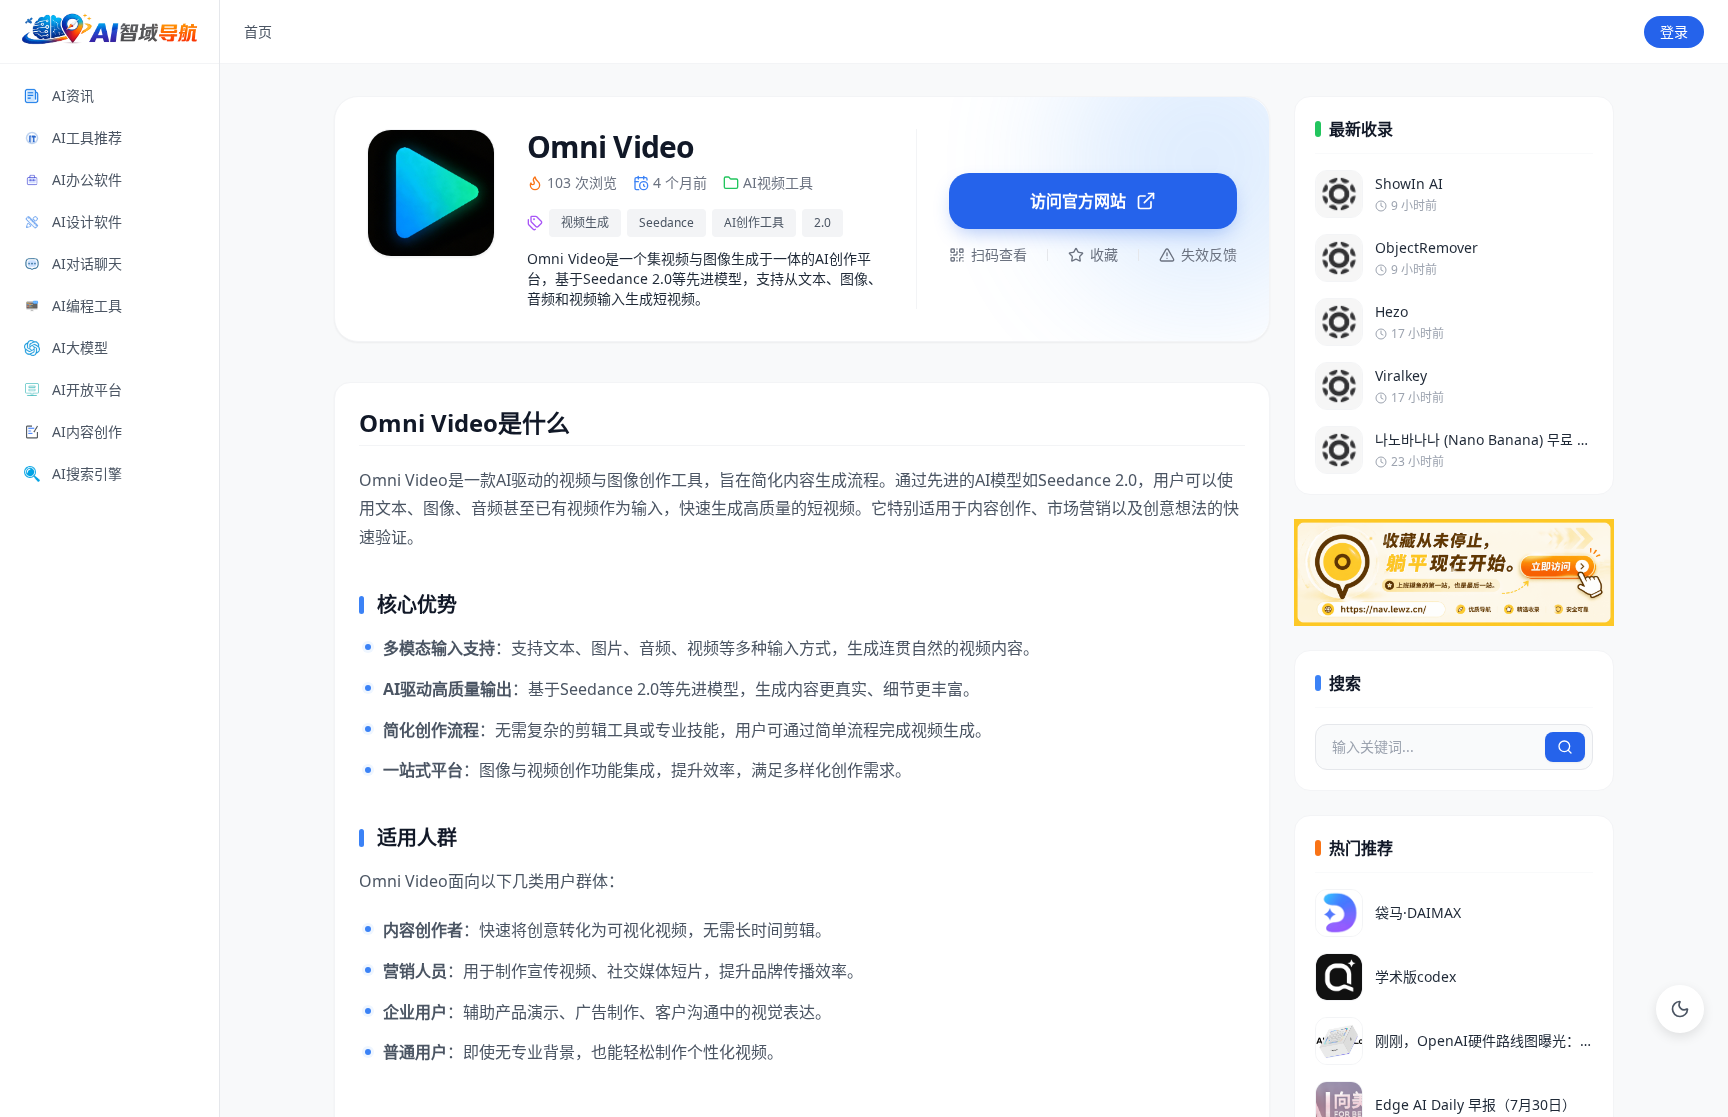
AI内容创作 (87, 431)
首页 (258, 31)
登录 (1674, 31)
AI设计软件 (87, 221)
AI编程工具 (87, 305)
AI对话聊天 (87, 263)
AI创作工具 (754, 222)
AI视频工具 (778, 182)
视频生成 (585, 222)
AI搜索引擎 (87, 473)
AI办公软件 (87, 179)
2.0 (822, 222)
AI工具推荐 (87, 137)
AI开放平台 (87, 389)
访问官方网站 (1078, 201)
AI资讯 (73, 95)
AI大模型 (80, 347)
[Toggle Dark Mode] (1680, 1009)
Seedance (666, 222)
